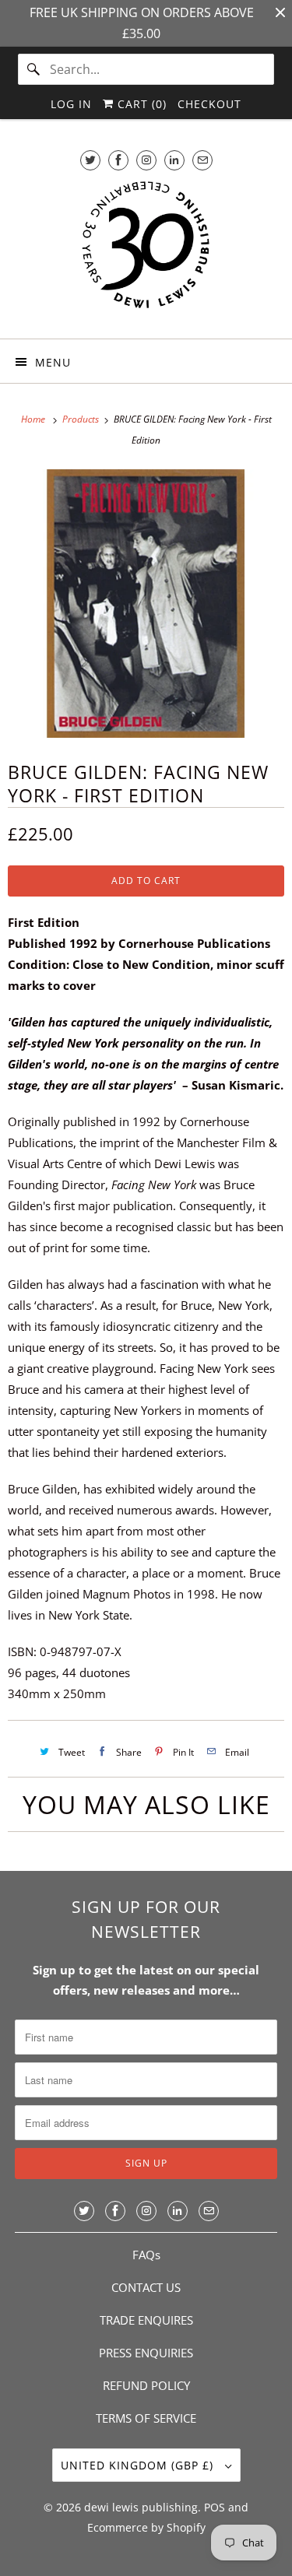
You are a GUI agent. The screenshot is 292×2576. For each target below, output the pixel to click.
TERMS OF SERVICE (146, 2418)
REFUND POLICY (146, 2385)
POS (215, 2507)
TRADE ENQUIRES (146, 2320)
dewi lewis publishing (141, 2507)
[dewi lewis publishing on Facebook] (118, 160)
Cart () (140, 104)
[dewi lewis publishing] (146, 252)
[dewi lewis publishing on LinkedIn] (174, 160)
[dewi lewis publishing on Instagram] (146, 160)
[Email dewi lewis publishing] (202, 160)
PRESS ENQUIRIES (146, 2353)
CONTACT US (146, 2287)
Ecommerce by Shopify (146, 2527)
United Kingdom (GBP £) (139, 2465)
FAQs (146, 2255)
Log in (71, 104)
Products (82, 419)
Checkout (209, 104)
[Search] (33, 69)
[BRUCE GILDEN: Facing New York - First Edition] (146, 604)
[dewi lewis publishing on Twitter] (90, 160)
